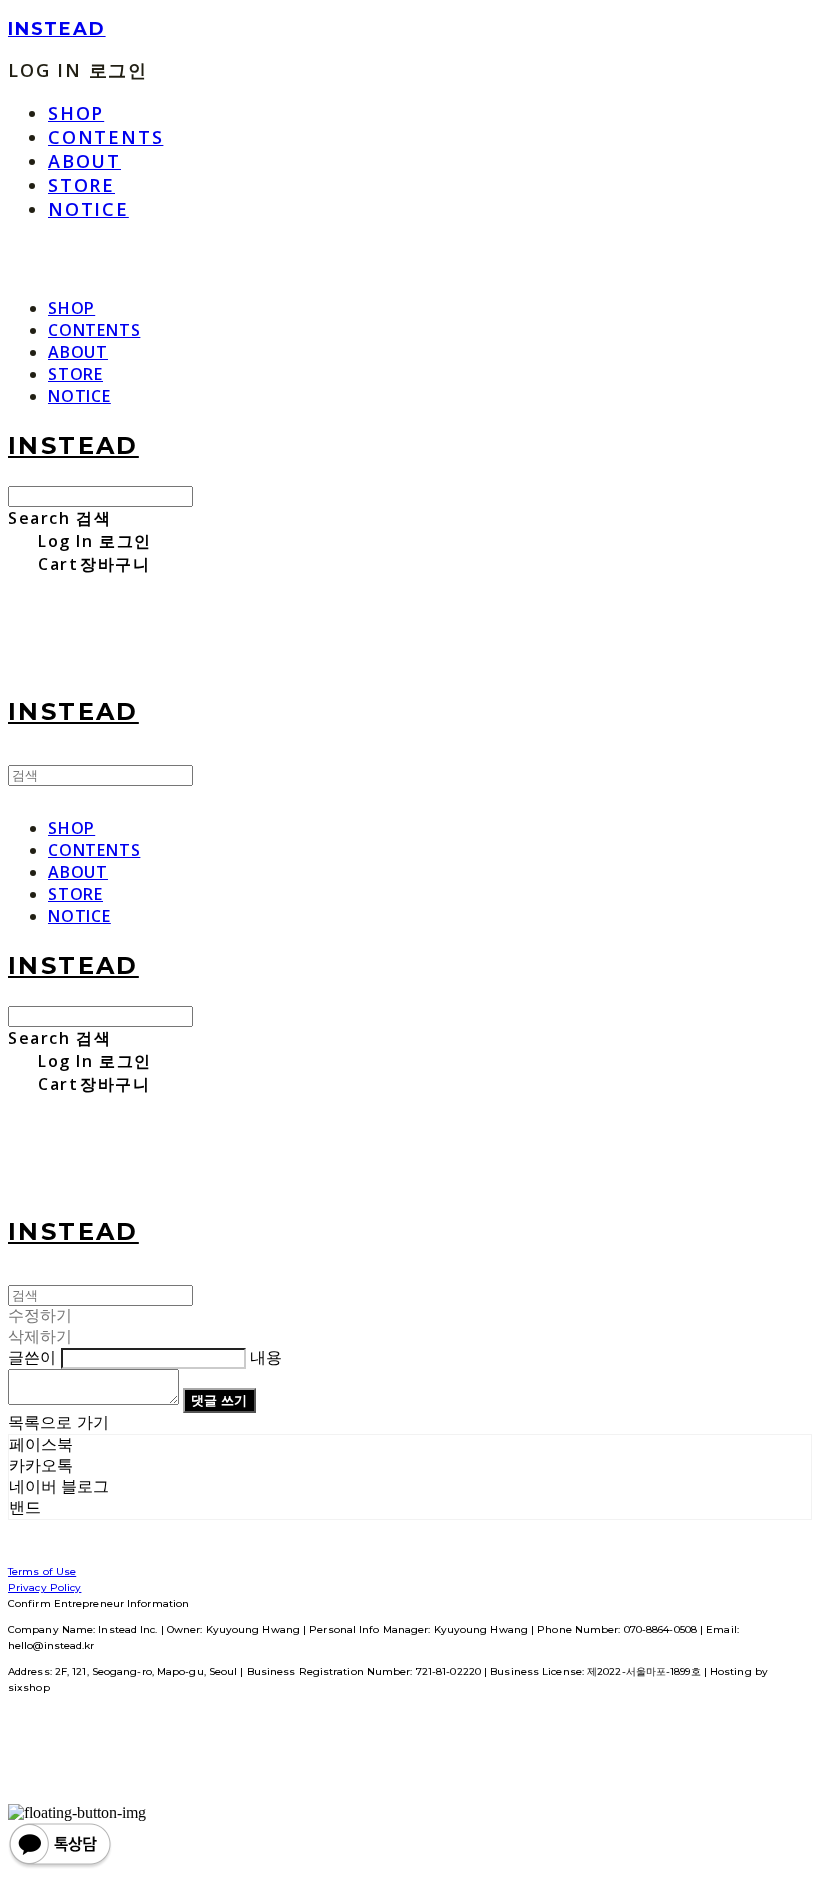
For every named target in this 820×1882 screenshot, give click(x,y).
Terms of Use (42, 1571)
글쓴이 (32, 1357)
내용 (266, 1357)
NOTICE (88, 209)
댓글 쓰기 (219, 1400)
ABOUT (84, 161)
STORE (81, 185)
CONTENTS (105, 137)
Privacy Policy (44, 1587)
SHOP (76, 113)
